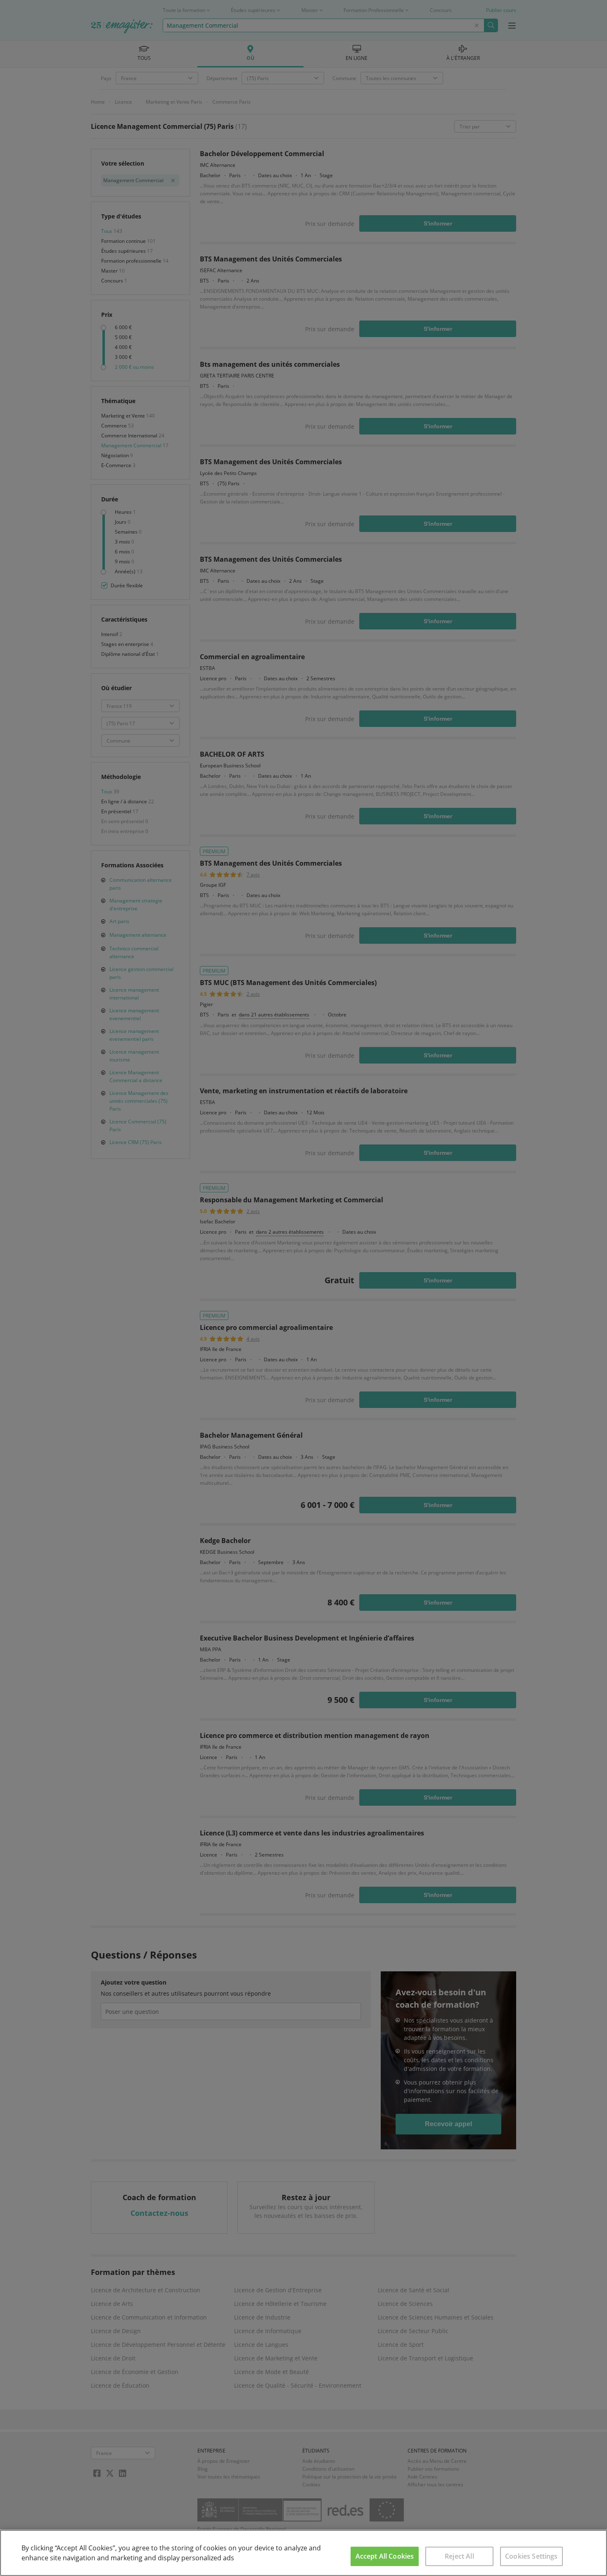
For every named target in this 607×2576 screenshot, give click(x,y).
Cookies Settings (531, 2556)
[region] (303, 2553)
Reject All (459, 2556)
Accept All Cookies (385, 2556)
